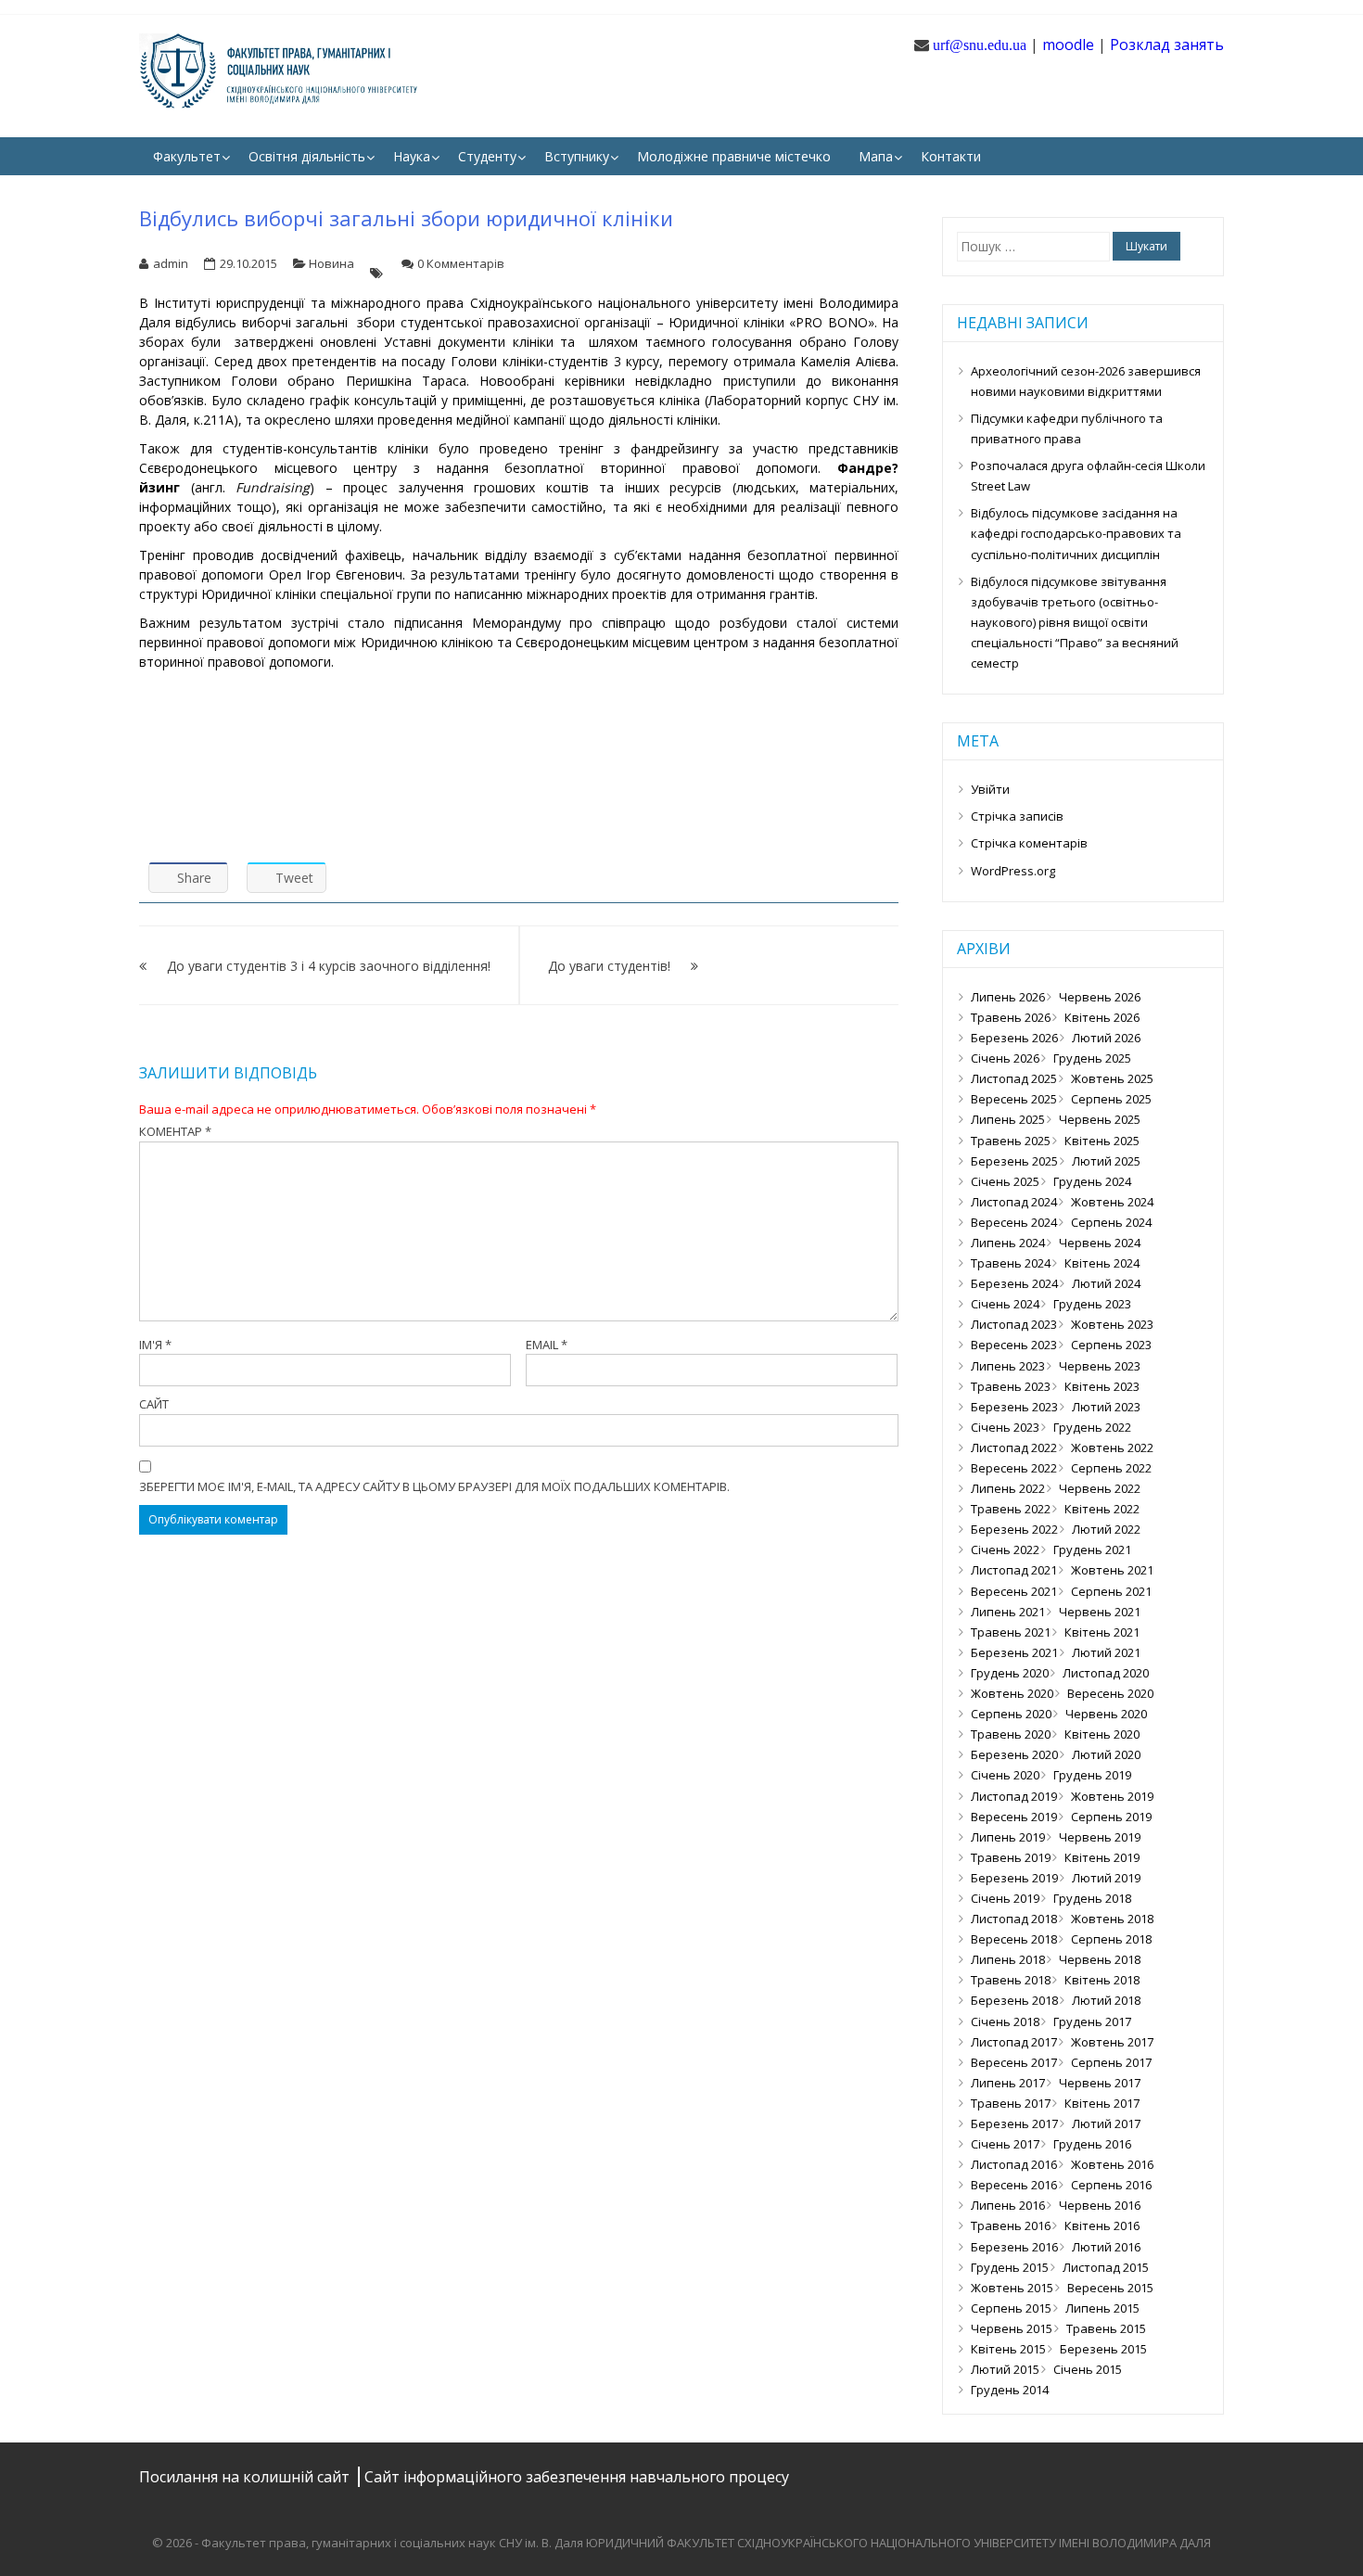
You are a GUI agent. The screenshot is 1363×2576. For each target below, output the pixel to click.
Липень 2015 (1102, 2308)
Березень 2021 (1014, 1652)
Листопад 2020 (1106, 1673)
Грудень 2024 (1092, 1181)
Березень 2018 (1014, 2000)
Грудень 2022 (1092, 1427)
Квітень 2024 (1102, 1263)
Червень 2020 (1106, 1714)
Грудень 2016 (1092, 2144)
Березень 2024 (1014, 1283)
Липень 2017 (1008, 2083)
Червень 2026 (1100, 997)
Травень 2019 (1011, 1857)
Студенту (487, 156)
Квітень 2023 (1102, 1386)
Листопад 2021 (1014, 1570)
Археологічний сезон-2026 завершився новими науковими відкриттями (1086, 381)
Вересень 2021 (1014, 1591)
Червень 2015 (1012, 2328)
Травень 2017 (1011, 2103)
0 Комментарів (461, 263)
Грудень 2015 (1010, 2267)
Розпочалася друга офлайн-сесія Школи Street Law (1088, 476)
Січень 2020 (1005, 1775)
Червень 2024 (1100, 1243)
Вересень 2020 (1110, 1693)
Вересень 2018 (1014, 1939)
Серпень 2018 (1111, 1939)
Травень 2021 (1011, 1632)
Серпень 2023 (1111, 1345)
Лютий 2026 (1106, 1038)
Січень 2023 (1005, 1427)
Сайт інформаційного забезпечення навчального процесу (577, 2477)
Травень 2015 (1106, 2328)
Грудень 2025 (1092, 1058)
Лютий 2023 (1106, 1407)
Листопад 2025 (1014, 1078)
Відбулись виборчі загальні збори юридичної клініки (406, 218)
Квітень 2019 (1102, 1857)
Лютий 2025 (1106, 1161)
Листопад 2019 (1014, 1796)
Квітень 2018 (1102, 1980)
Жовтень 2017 (1112, 2042)
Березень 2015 (1103, 2349)
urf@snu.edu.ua (980, 45)
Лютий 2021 (1106, 1652)
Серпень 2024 (1111, 1222)
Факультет (187, 156)
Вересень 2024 (1014, 1222)
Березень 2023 (1014, 1407)
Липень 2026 (1008, 997)
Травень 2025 (1011, 1141)
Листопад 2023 (1014, 1324)
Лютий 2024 (1106, 1283)
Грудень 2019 (1092, 1775)
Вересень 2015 (1110, 2288)
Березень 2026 (1014, 1038)
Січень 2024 (1005, 1304)
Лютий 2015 (1005, 2369)
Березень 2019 (1014, 1878)
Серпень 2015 (1011, 2308)
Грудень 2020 (1010, 1673)
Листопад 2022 (1014, 1447)
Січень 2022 (1005, 1549)
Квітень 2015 (1008, 2349)
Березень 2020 (1014, 1754)
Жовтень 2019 (1112, 1796)
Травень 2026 (1011, 1017)
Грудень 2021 (1092, 1549)
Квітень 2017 (1102, 2103)
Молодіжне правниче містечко (734, 156)
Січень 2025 (1005, 1181)
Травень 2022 (1011, 1509)
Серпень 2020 (1011, 1714)
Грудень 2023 (1092, 1304)
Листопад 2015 (1106, 2267)
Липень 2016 (1008, 2205)
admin (171, 263)
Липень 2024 (1008, 1243)
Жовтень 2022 (1112, 1447)
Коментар (175, 1131)
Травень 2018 (1011, 1980)
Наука (412, 156)
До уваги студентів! (609, 966)
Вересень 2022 (1014, 1468)
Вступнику (577, 156)
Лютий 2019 (1106, 1878)
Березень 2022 (1014, 1529)
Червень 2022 (1100, 1488)
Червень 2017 (1100, 2083)
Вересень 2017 (1014, 2062)
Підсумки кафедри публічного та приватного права (1067, 428)
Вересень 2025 (1014, 1099)
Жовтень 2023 (1112, 1324)
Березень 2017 (1014, 2123)
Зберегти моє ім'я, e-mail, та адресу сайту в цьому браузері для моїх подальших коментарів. (434, 1486)
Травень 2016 (1011, 2225)
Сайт (154, 1404)
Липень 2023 (1008, 1366)
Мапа (876, 156)
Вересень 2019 (1014, 1817)
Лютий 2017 (1106, 2123)
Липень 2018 (1008, 1959)
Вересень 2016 (1014, 2185)
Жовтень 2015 (1012, 2288)
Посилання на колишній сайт (246, 2477)
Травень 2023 (1011, 1386)
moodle (1068, 45)
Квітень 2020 (1102, 1734)
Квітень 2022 (1102, 1509)
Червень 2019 (1100, 1837)
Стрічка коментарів (1029, 843)
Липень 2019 (1008, 1837)
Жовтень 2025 (1112, 1078)
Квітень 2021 (1102, 1632)
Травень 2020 (1011, 1734)
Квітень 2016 (1102, 2225)
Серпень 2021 (1111, 1591)
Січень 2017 (1005, 2144)
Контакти (951, 156)
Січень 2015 (1088, 2369)
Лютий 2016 (1106, 2247)
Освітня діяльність (307, 156)
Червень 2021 (1100, 1612)
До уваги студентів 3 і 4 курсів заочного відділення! (329, 966)
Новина (331, 263)
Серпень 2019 (1111, 1817)
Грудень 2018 (1092, 1898)
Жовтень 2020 (1012, 1693)
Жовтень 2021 (1112, 1570)
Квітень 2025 (1102, 1141)
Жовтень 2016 (1112, 2164)
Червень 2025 (1100, 1119)
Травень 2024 (1011, 1263)
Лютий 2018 (1106, 2000)
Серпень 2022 (1111, 1468)
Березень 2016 (1014, 2247)
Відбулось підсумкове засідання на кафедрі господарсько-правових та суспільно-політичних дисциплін (1076, 533)
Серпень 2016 (1111, 2185)
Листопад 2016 (1014, 2164)
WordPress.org (1013, 871)
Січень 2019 (1005, 1898)
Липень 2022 (1008, 1488)
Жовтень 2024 (1112, 1202)
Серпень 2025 (1111, 1099)
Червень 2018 (1100, 1959)
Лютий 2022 (1106, 1529)
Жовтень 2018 (1112, 1919)
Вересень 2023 (1014, 1345)
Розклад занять (1167, 45)
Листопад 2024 (1014, 1202)
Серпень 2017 (1111, 2062)
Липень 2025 (1008, 1119)
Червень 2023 (1100, 1366)
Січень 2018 (1005, 2021)
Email (547, 1345)
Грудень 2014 (1010, 2390)
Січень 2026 (1005, 1058)
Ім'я (155, 1345)
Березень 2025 (1014, 1161)
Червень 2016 (1100, 2205)
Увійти (990, 789)
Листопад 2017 (1014, 2042)
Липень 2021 (1008, 1612)
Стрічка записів (1017, 816)
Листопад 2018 (1014, 1919)
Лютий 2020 (1106, 1754)
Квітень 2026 (1102, 1017)
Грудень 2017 (1092, 2021)
